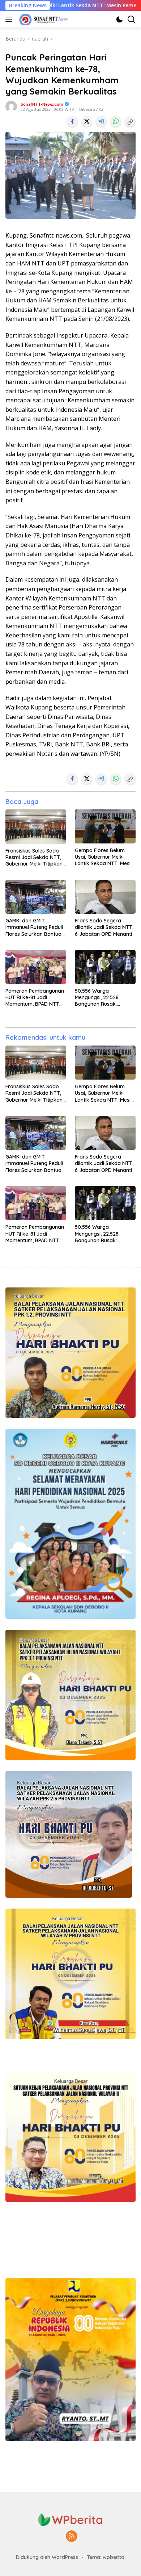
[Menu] (10, 19)
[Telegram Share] (101, 121)
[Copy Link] (130, 121)
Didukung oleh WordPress (47, 2557)
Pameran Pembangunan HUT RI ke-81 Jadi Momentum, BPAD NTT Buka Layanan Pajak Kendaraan (35, 998)
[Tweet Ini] (87, 121)
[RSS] (72, 2537)
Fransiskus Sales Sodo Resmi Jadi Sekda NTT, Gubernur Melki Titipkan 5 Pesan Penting (34, 857)
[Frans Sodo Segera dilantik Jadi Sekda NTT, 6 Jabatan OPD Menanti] (105, 897)
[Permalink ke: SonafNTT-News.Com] (11, 106)
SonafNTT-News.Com (42, 104)
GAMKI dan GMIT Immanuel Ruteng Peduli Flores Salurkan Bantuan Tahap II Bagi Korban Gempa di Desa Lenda (35, 927)
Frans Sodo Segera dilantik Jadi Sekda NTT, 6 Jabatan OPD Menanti (104, 927)
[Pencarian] (131, 19)
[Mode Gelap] (119, 19)
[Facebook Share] (72, 121)
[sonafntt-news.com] (43, 19)
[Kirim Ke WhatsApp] (116, 121)
